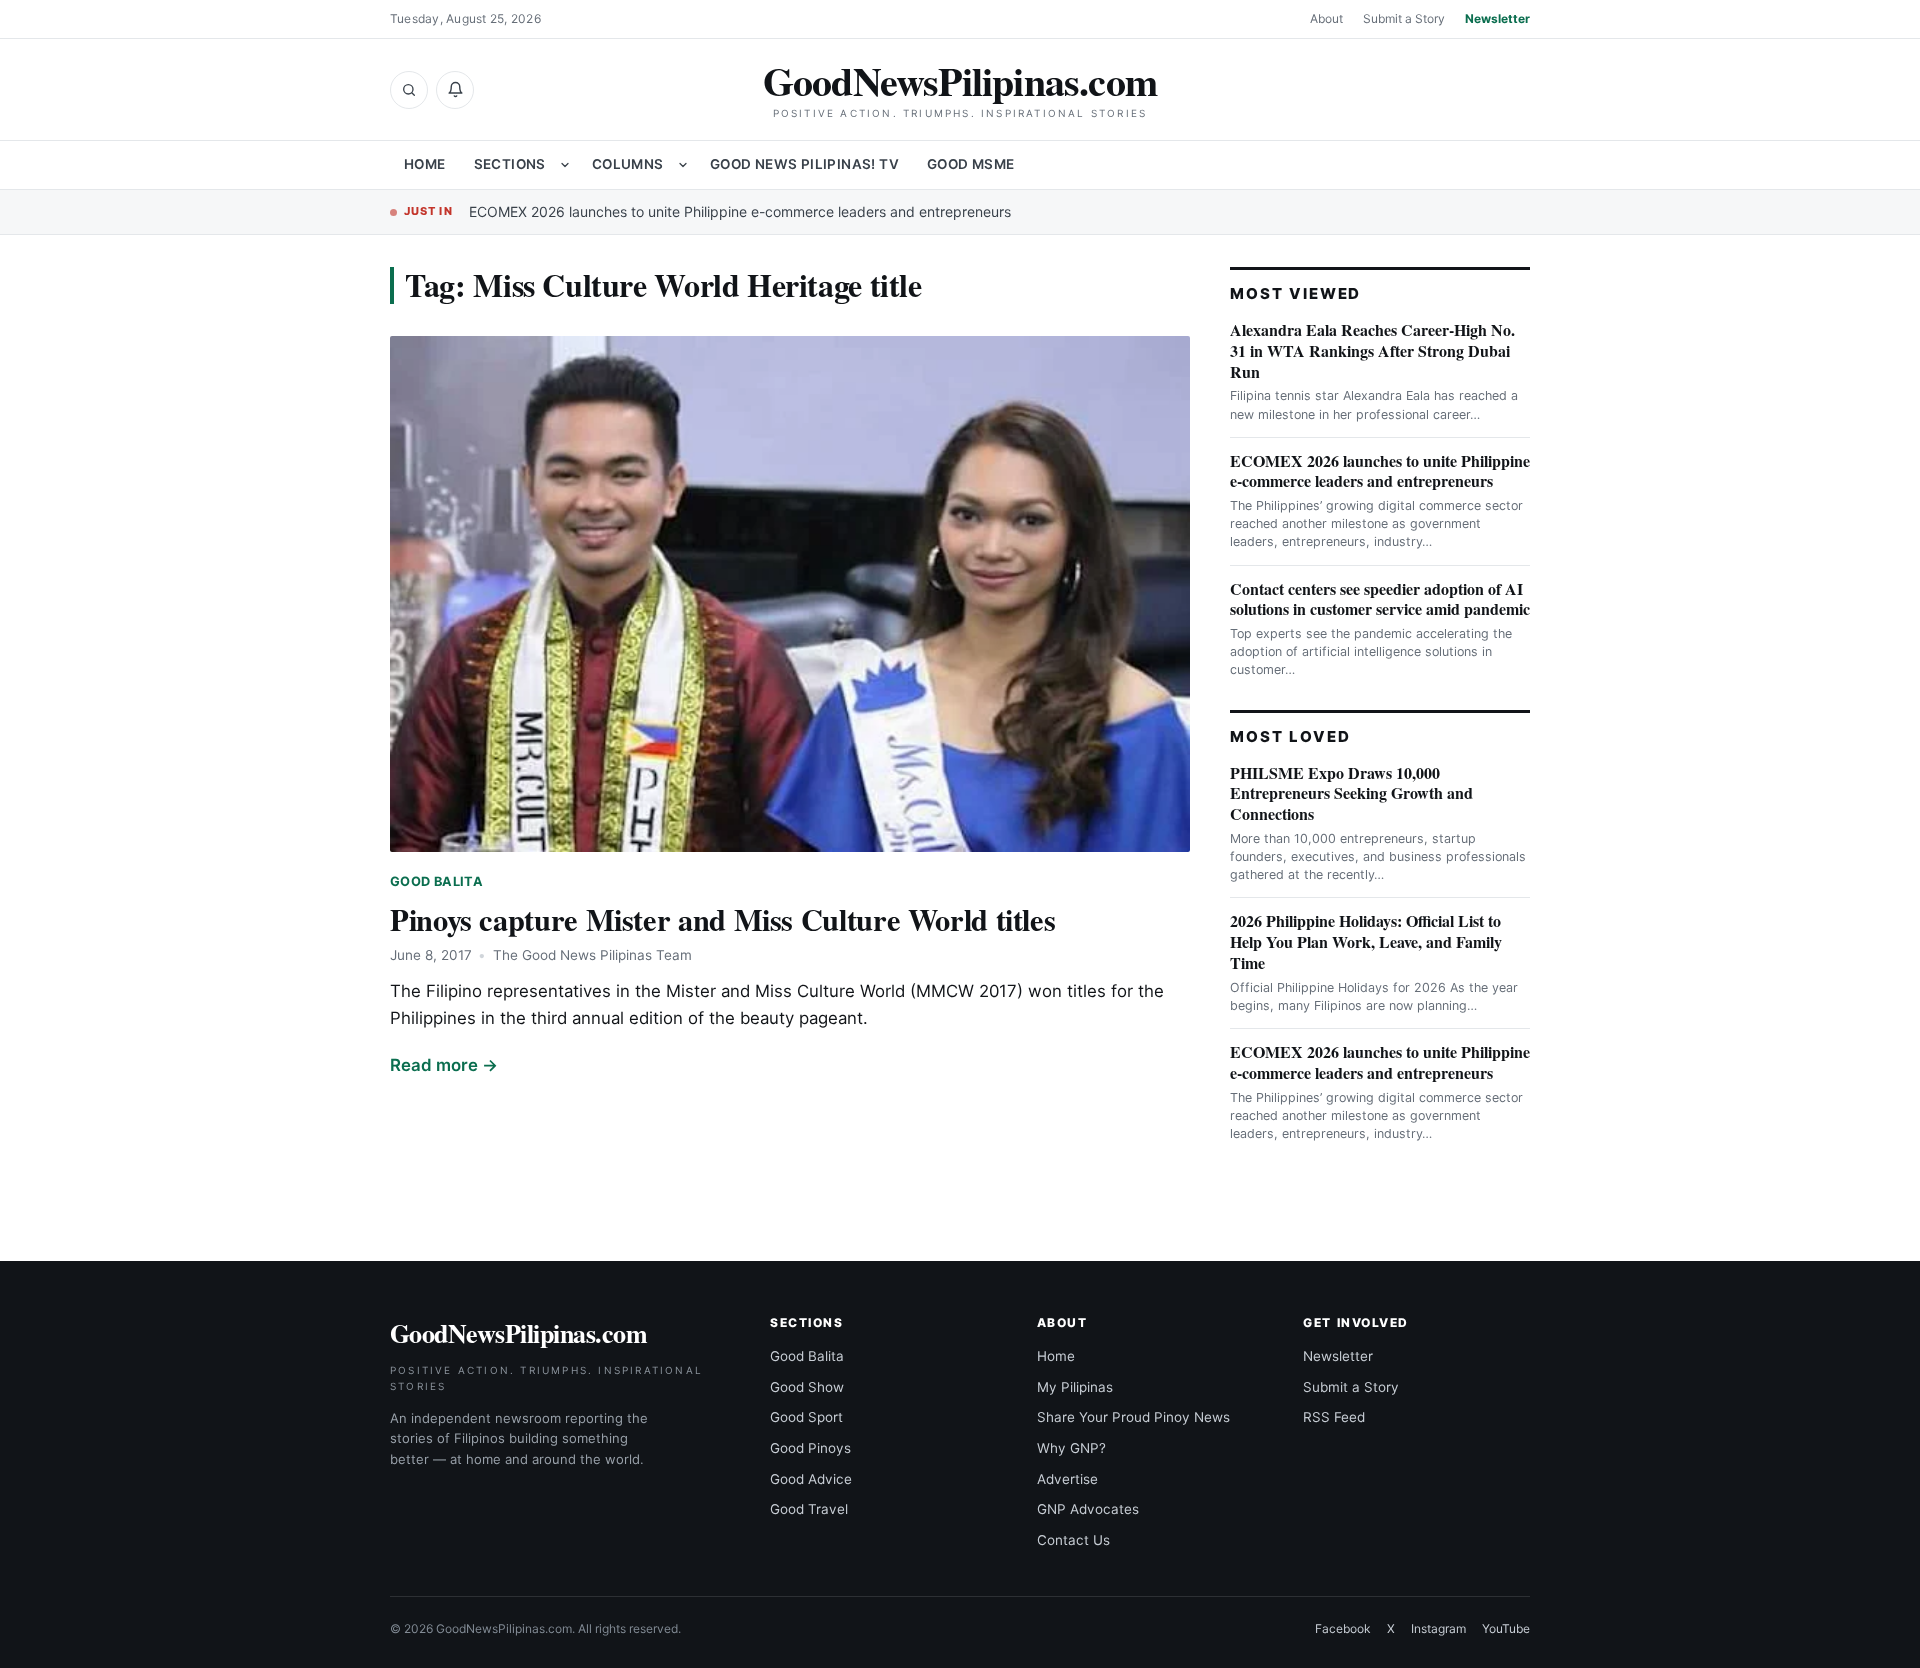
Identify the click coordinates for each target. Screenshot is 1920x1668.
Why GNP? (1071, 1448)
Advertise (1067, 1479)
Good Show (807, 1387)
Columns (628, 164)
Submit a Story (1404, 18)
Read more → (444, 1065)
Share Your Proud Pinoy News (1133, 1417)
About (1326, 18)
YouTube (1506, 1628)
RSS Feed (1334, 1417)
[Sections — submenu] (565, 165)
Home (425, 164)
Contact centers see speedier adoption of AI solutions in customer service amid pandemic (1380, 599)
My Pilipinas (1075, 1387)
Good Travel (809, 1509)
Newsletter (1497, 18)
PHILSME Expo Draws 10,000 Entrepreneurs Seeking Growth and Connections (1351, 793)
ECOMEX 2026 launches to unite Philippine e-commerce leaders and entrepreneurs (740, 211)
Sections (510, 164)
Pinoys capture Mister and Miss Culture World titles (722, 919)
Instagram (1438, 1628)
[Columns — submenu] (683, 165)
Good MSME (971, 164)
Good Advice (811, 1479)
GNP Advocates (1088, 1509)
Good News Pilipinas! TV (804, 164)
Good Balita (436, 881)
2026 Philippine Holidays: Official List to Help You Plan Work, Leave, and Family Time (1366, 941)
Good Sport (806, 1417)
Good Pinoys (810, 1448)
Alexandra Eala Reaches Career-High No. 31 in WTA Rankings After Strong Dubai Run (1372, 350)
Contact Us (1073, 1540)
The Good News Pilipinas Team (592, 955)
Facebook (1343, 1628)
